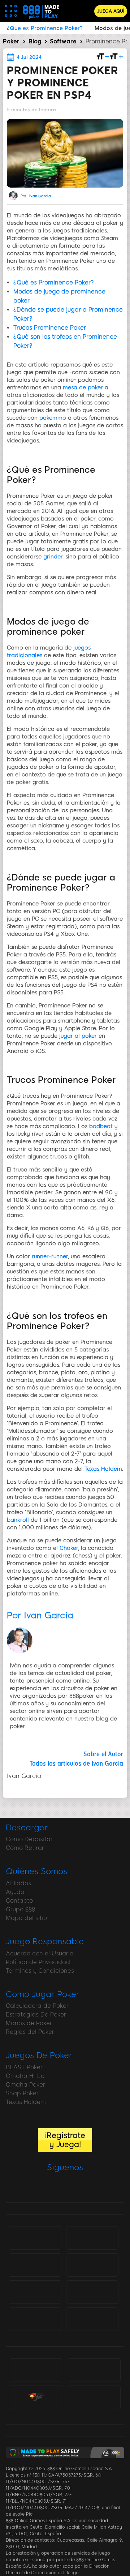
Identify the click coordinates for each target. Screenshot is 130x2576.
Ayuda (15, 1892)
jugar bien (36, 2397)
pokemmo (53, 418)
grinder (53, 557)
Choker (69, 1548)
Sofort (35, 2319)
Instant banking (92, 2319)
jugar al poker (78, 1036)
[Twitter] (55, 2187)
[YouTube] (74, 2187)
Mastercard (92, 2237)
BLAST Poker (24, 2067)
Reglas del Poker (30, 2032)
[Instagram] (92, 2187)
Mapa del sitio (26, 1918)
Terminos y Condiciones (40, 1971)
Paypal (92, 2261)
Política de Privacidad (38, 1962)
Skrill (35, 2292)
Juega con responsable (30, 2370)
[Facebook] (36, 2187)
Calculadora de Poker (37, 2006)
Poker (11, 41)
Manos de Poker (29, 2023)
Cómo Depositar (29, 1839)
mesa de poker (83, 387)
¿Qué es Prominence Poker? (54, 282)
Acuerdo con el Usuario (40, 1953)
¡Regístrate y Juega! (65, 2140)
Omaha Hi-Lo (25, 2076)
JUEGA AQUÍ (111, 11)
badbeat (101, 1126)
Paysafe (92, 2292)
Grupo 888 (20, 1909)
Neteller (35, 2264)
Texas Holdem (103, 1469)
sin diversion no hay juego (94, 2371)
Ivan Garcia (40, 196)
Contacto (19, 1901)
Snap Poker (22, 2093)
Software (63, 41)
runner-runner (50, 1256)
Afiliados (18, 1883)
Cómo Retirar (25, 1848)
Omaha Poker (25, 2085)
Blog (35, 41)
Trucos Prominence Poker (50, 328)
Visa (35, 2237)
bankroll (18, 1520)
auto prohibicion (94, 2397)
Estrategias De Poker (36, 2014)
